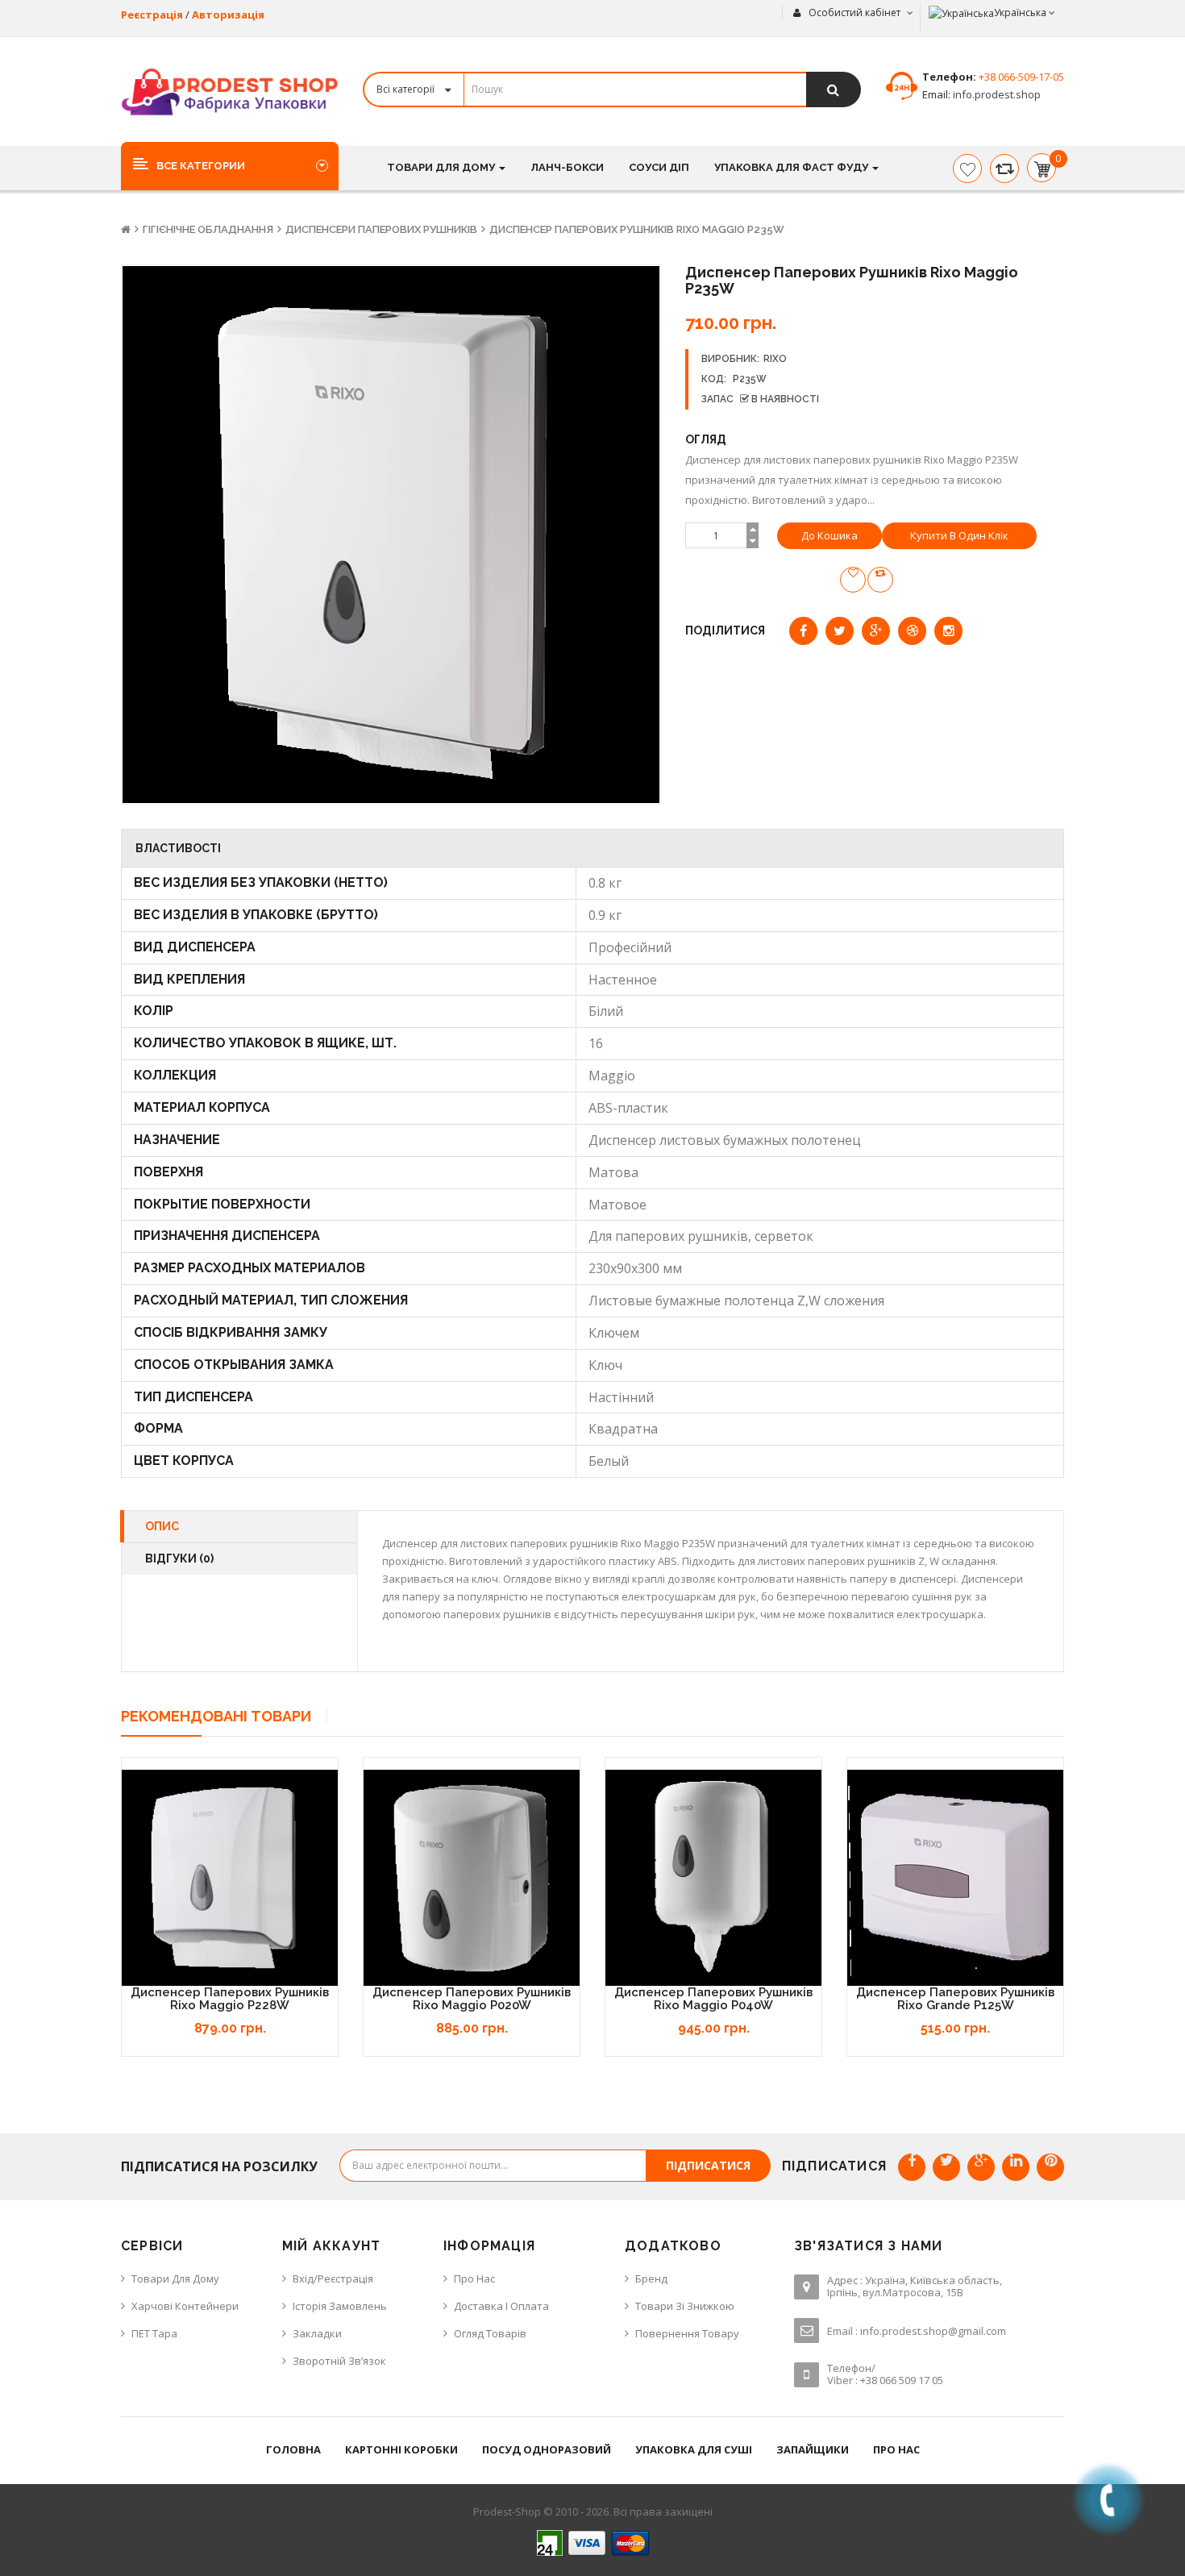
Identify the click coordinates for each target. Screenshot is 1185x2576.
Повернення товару (687, 2333)
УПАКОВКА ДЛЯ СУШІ (694, 2449)
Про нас (474, 2278)
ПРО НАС (896, 2449)
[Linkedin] (1016, 2167)
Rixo (775, 359)
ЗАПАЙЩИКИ (813, 2449)
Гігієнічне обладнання (208, 229)
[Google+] (981, 2167)
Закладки (317, 2333)
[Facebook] (912, 2167)
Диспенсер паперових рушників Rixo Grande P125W (955, 1999)
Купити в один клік (959, 535)
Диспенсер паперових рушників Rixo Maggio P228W (230, 1999)
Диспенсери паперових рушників (381, 229)
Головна (293, 2449)
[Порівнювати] (1004, 169)
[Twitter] (946, 2167)
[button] (230, 165)
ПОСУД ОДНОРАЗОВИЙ (547, 2449)
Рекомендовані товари (216, 1716)
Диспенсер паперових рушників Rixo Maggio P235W (637, 229)
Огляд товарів (490, 2333)
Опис (162, 1526)
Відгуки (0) (179, 1559)
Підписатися (708, 2165)
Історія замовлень (340, 2306)
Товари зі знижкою (685, 2306)
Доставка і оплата (501, 2306)
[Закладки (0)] (967, 169)
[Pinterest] (1050, 2167)
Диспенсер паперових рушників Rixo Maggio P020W (472, 1999)
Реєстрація (152, 15)
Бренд (651, 2278)
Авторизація (228, 15)
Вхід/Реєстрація (333, 2278)
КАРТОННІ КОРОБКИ (401, 2449)
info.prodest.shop (996, 94)
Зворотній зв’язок (339, 2361)
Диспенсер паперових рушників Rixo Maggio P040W (713, 1999)
